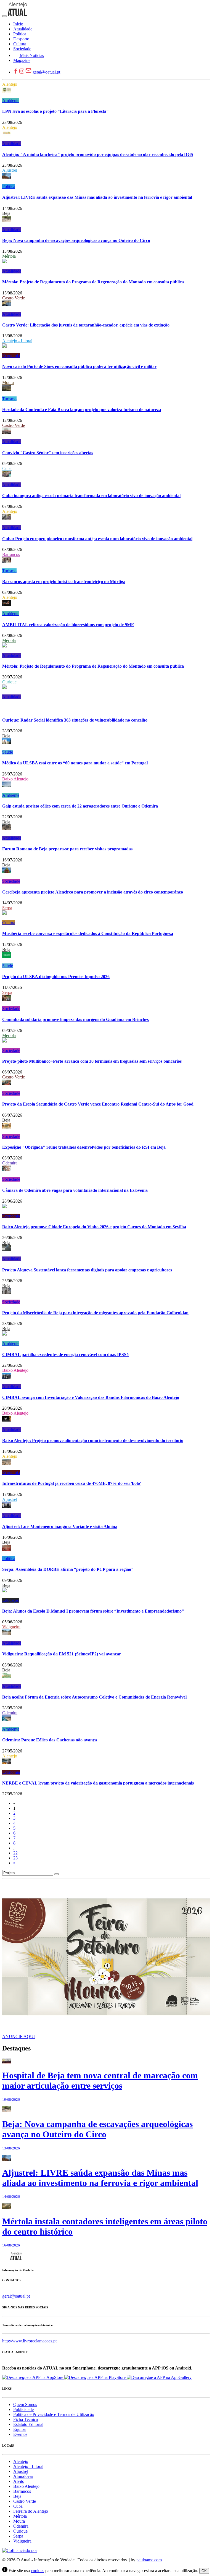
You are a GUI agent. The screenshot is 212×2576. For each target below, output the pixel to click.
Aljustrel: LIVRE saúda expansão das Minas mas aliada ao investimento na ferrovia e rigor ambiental (97, 197)
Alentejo (10, 84)
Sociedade (11, 881)
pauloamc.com (149, 2560)
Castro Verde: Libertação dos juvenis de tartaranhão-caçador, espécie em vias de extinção (86, 325)
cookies (38, 2571)
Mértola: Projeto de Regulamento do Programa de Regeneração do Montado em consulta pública (93, 282)
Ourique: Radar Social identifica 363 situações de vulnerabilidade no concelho (75, 720)
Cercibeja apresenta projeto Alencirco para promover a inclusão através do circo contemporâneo (93, 892)
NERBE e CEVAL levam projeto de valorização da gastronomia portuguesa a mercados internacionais (98, 1783)
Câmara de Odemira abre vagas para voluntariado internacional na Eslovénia (75, 1190)
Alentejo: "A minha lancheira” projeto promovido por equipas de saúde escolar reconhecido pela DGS (98, 154)
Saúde (8, 752)
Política (9, 186)
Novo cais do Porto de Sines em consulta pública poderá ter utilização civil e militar (79, 366)
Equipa (19, 2429)
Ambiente (11, 100)
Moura (8, 382)
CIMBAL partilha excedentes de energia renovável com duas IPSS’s (66, 1354)
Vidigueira (11, 1627)
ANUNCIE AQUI (18, 2036)
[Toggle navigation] (4, 16)
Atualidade (12, 144)
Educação (11, 1600)
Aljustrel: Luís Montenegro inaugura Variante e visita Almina (60, 1526)
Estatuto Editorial (28, 2424)
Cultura (9, 923)
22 (15, 1853)
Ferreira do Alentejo (31, 2511)
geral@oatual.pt (46, 72)
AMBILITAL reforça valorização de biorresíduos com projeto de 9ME (68, 625)
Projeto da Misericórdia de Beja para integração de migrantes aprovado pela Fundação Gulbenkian (95, 1313)
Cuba (7, 468)
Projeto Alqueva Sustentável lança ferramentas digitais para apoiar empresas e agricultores (87, 1270)
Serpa (7, 908)
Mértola (9, 256)
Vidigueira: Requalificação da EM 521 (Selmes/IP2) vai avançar (62, 1654)
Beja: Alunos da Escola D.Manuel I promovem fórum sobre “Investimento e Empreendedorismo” (93, 1611)
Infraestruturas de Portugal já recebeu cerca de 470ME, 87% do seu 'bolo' (72, 1483)
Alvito (19, 2481)
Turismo (9, 399)
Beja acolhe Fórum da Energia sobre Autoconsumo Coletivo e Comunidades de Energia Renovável (94, 1697)
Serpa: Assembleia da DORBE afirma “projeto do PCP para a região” (68, 1569)
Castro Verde (14, 298)
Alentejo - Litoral (17, 341)
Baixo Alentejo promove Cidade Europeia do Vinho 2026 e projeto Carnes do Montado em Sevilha (94, 1227)
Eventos (20, 2434)
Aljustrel (10, 170)
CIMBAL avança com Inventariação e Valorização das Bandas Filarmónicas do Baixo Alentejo (91, 1397)
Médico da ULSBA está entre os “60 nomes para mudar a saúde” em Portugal (75, 763)
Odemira (10, 1163)
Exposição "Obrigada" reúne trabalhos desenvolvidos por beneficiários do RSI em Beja (84, 1147)
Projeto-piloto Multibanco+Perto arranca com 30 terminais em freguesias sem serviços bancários (92, 1061)
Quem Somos (25, 2404)
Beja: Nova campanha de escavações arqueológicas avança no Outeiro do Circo (76, 240)
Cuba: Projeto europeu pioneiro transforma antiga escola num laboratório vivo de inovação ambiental (97, 539)
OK (204, 2571)
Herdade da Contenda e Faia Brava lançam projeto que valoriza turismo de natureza (82, 410)
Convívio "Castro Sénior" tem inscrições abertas (48, 453)
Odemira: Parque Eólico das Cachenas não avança (50, 1740)
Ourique (9, 682)
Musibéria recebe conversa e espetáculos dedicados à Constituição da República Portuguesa (88, 933)
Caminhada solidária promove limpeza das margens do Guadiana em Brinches (75, 1019)
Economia (11, 356)
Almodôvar (23, 2476)
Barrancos (11, 554)
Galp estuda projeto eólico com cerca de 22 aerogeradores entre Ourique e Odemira (80, 806)
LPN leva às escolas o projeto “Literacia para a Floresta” (55, 111)
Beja (6, 213)
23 (15, 1858)
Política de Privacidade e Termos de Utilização (54, 2414)
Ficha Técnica (26, 2419)
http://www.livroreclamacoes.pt (29, 2341)
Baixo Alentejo (15, 779)
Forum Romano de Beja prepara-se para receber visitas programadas (67, 849)
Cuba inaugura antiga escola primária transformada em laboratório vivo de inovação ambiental (91, 496)
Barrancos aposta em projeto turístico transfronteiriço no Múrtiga (64, 582)
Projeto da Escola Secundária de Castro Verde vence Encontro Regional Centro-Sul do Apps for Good (98, 1104)
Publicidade (23, 2409)
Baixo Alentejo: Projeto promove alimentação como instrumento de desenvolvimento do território (93, 1440)
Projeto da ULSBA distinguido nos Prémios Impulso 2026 (56, 977)
